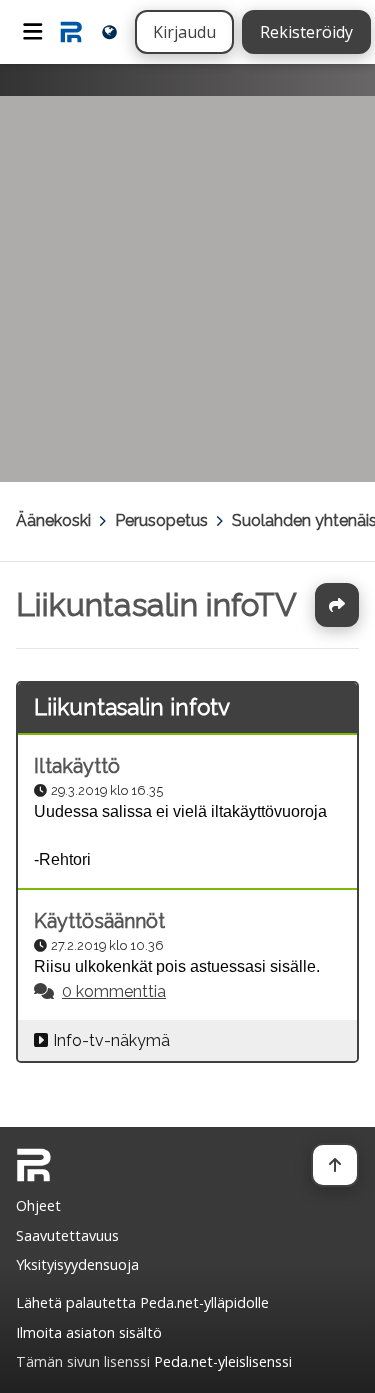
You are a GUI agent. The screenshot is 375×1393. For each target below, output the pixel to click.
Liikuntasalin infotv (132, 707)
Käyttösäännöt (99, 921)
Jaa (337, 605)
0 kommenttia (114, 991)
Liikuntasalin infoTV (156, 604)
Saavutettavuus (67, 1235)
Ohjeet (38, 1205)
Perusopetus (161, 520)
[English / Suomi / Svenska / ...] (109, 31)
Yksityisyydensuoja (77, 1264)
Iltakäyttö (77, 766)
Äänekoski (53, 520)
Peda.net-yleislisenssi (223, 1361)
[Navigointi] (33, 32)
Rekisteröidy (306, 32)
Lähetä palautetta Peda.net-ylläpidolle (142, 1302)
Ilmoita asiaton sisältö (89, 1332)
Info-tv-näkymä (111, 1040)
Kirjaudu (184, 32)
